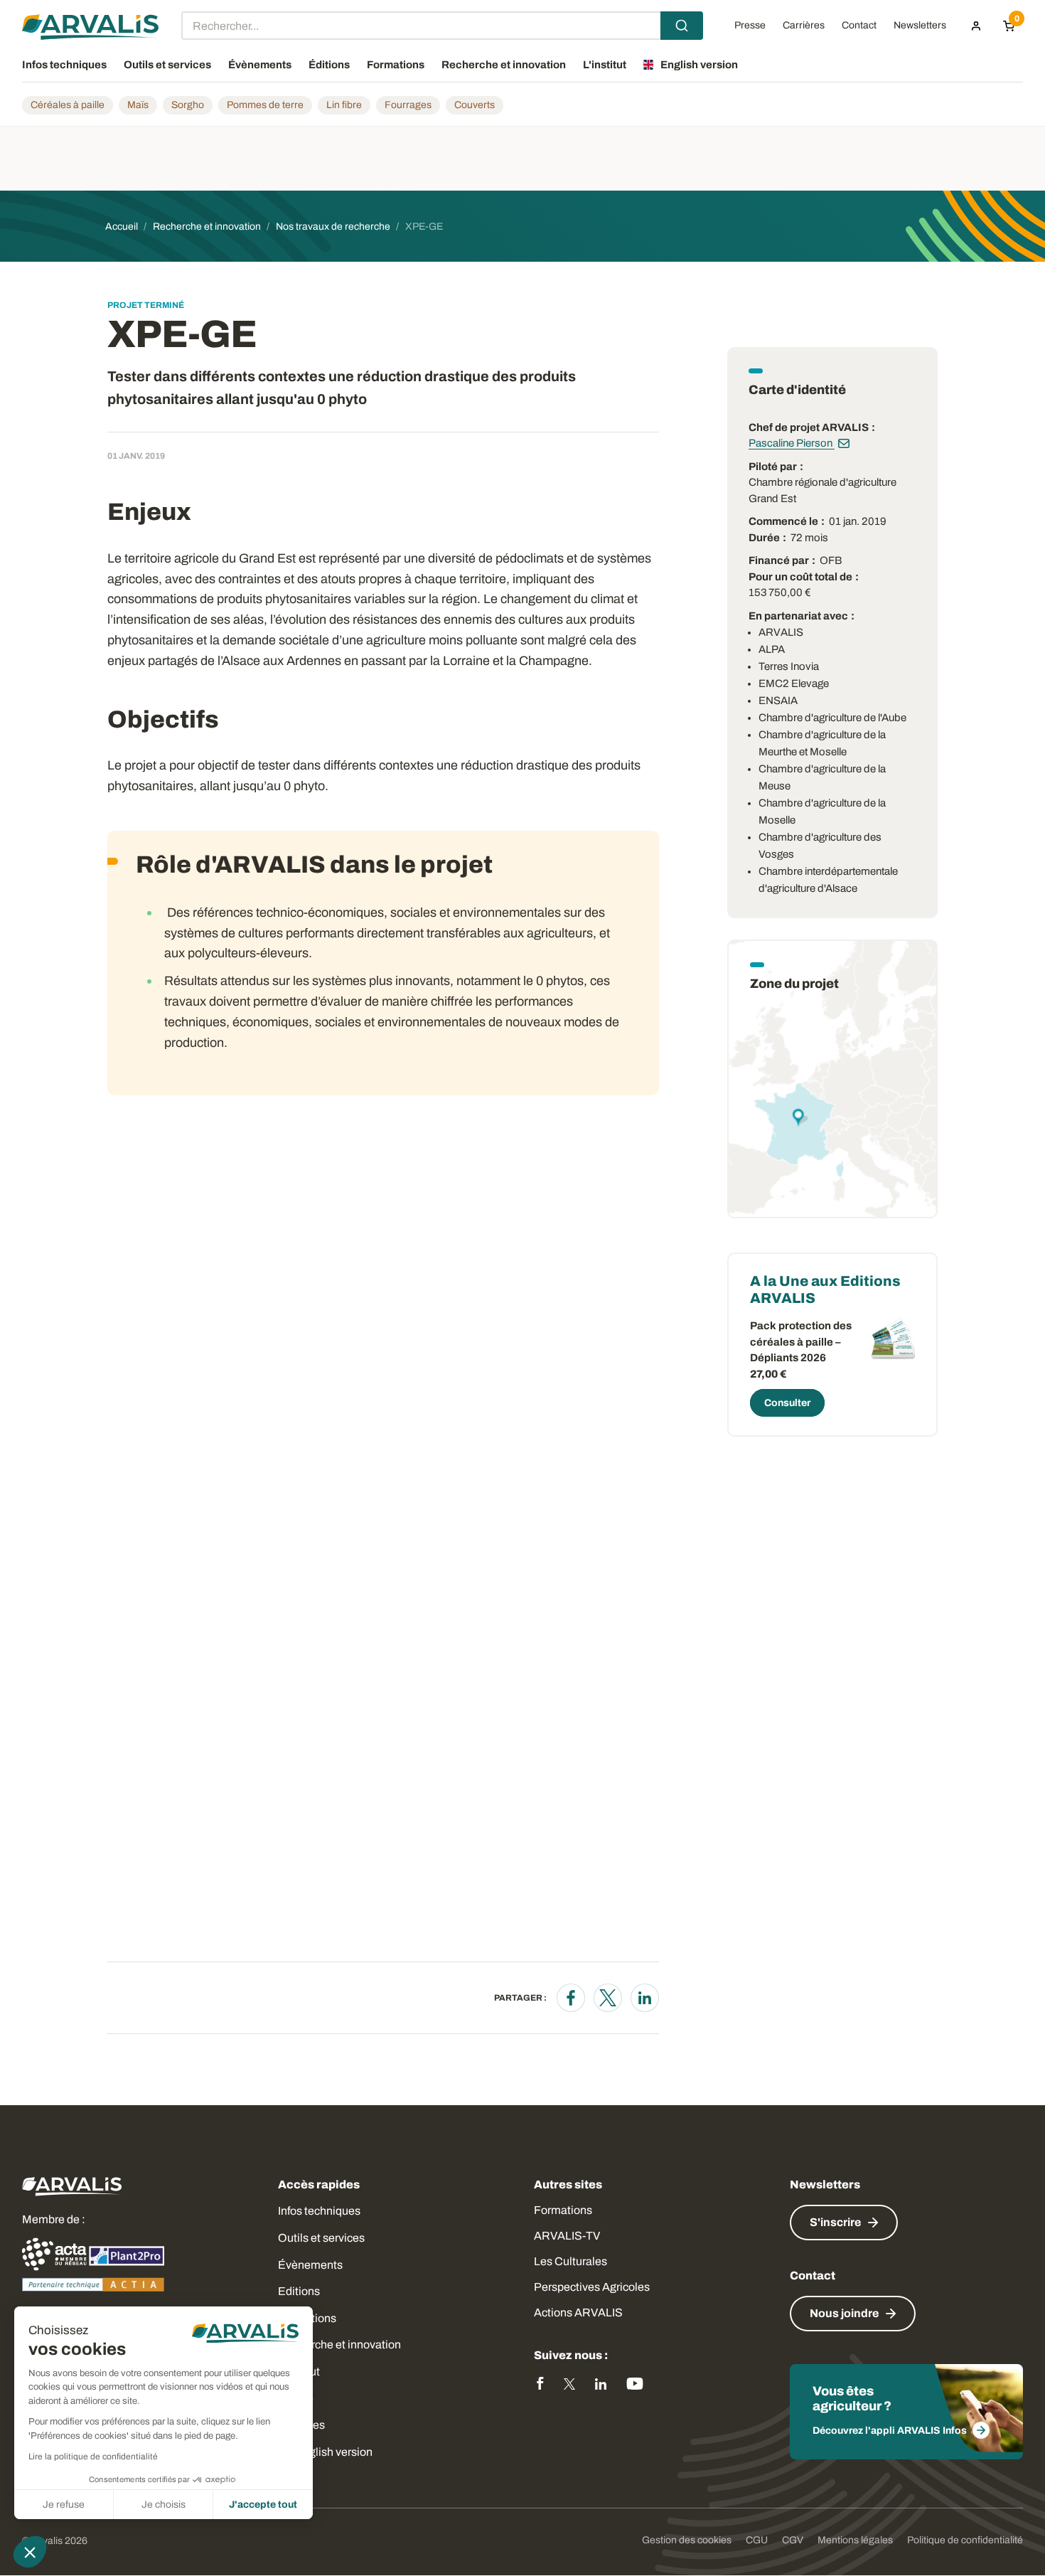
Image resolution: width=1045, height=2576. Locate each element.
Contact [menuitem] (859, 26)
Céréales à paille (68, 105)
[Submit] (682, 26)
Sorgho (188, 105)
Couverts (475, 105)
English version (334, 2452)
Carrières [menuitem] (804, 26)
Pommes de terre (265, 105)
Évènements (310, 2265)
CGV (793, 2540)
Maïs (138, 105)
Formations (563, 2210)
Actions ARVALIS (578, 2312)
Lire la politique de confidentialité (93, 2457)
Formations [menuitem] (396, 65)
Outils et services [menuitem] (167, 65)
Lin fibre (344, 105)
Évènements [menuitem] (260, 65)
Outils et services (321, 2238)
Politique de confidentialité (965, 2540)
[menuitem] (976, 26)
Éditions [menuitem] (329, 65)
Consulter (787, 1403)
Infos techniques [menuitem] (64, 65)
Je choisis (164, 2505)
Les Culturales (570, 2261)
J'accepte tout (263, 2505)
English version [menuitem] (699, 65)
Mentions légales (855, 2540)
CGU (757, 2540)
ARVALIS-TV (567, 2236)
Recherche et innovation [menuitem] (504, 65)
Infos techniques (319, 2211)
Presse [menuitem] (750, 26)
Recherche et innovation (339, 2345)
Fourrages (408, 105)
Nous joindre (844, 2313)
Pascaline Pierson (792, 443)
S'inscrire (835, 2222)
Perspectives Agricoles (592, 2287)
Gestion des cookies (687, 2540)
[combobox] (442, 26)
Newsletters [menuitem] (920, 26)
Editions (299, 2291)
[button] (30, 2552)
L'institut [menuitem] (605, 65)
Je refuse (64, 2505)
